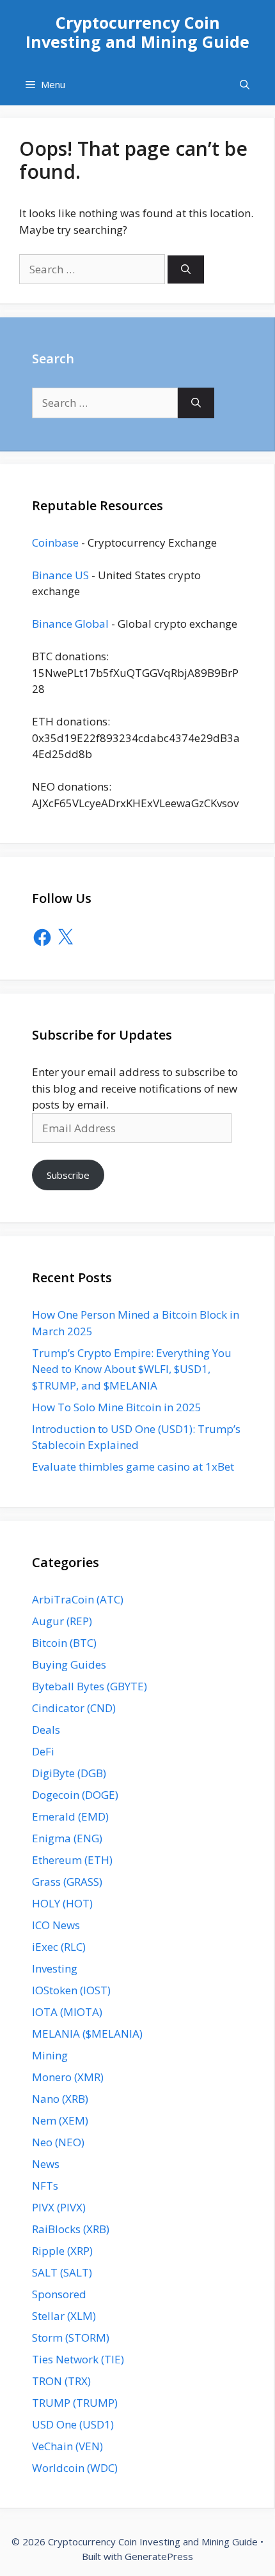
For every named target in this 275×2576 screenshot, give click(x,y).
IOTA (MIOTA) (67, 2012)
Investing (55, 1968)
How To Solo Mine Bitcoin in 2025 (117, 1407)
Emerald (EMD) (70, 1816)
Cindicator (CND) (74, 1708)
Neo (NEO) (58, 2142)
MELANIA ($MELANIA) (87, 2034)
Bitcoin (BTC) (64, 1643)
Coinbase (55, 542)
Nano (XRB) (60, 2099)
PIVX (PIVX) (59, 2207)
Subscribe (68, 1175)
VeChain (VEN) (67, 2446)
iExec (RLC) (59, 1947)
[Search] (186, 270)
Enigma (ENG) (67, 1838)
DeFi (43, 1751)
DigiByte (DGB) (69, 1773)
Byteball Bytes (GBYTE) (90, 1686)
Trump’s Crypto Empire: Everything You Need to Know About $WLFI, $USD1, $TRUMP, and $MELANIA (132, 1369)
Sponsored (59, 2294)
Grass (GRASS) (67, 1882)
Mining (50, 2055)
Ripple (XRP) (62, 2251)
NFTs (45, 2186)
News (46, 2164)
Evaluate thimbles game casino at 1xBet (133, 1466)
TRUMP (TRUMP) (75, 2403)
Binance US (60, 575)
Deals (46, 1730)
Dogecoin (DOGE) (75, 1795)
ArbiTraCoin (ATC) (78, 1599)
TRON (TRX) (61, 2381)
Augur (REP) (62, 1621)
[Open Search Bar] (245, 85)
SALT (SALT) (62, 2272)
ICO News (56, 1925)
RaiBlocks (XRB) (71, 2229)
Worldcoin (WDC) (75, 2468)
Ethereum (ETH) (72, 1860)
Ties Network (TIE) (78, 2359)
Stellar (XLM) (64, 2316)
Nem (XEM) (60, 2120)
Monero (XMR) (68, 2077)
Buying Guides (69, 1664)
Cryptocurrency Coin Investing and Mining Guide (137, 32)
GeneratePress (159, 2556)
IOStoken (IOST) (71, 1990)
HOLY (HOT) (62, 1903)
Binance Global (70, 624)
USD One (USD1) (73, 2424)
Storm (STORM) (71, 2337)
